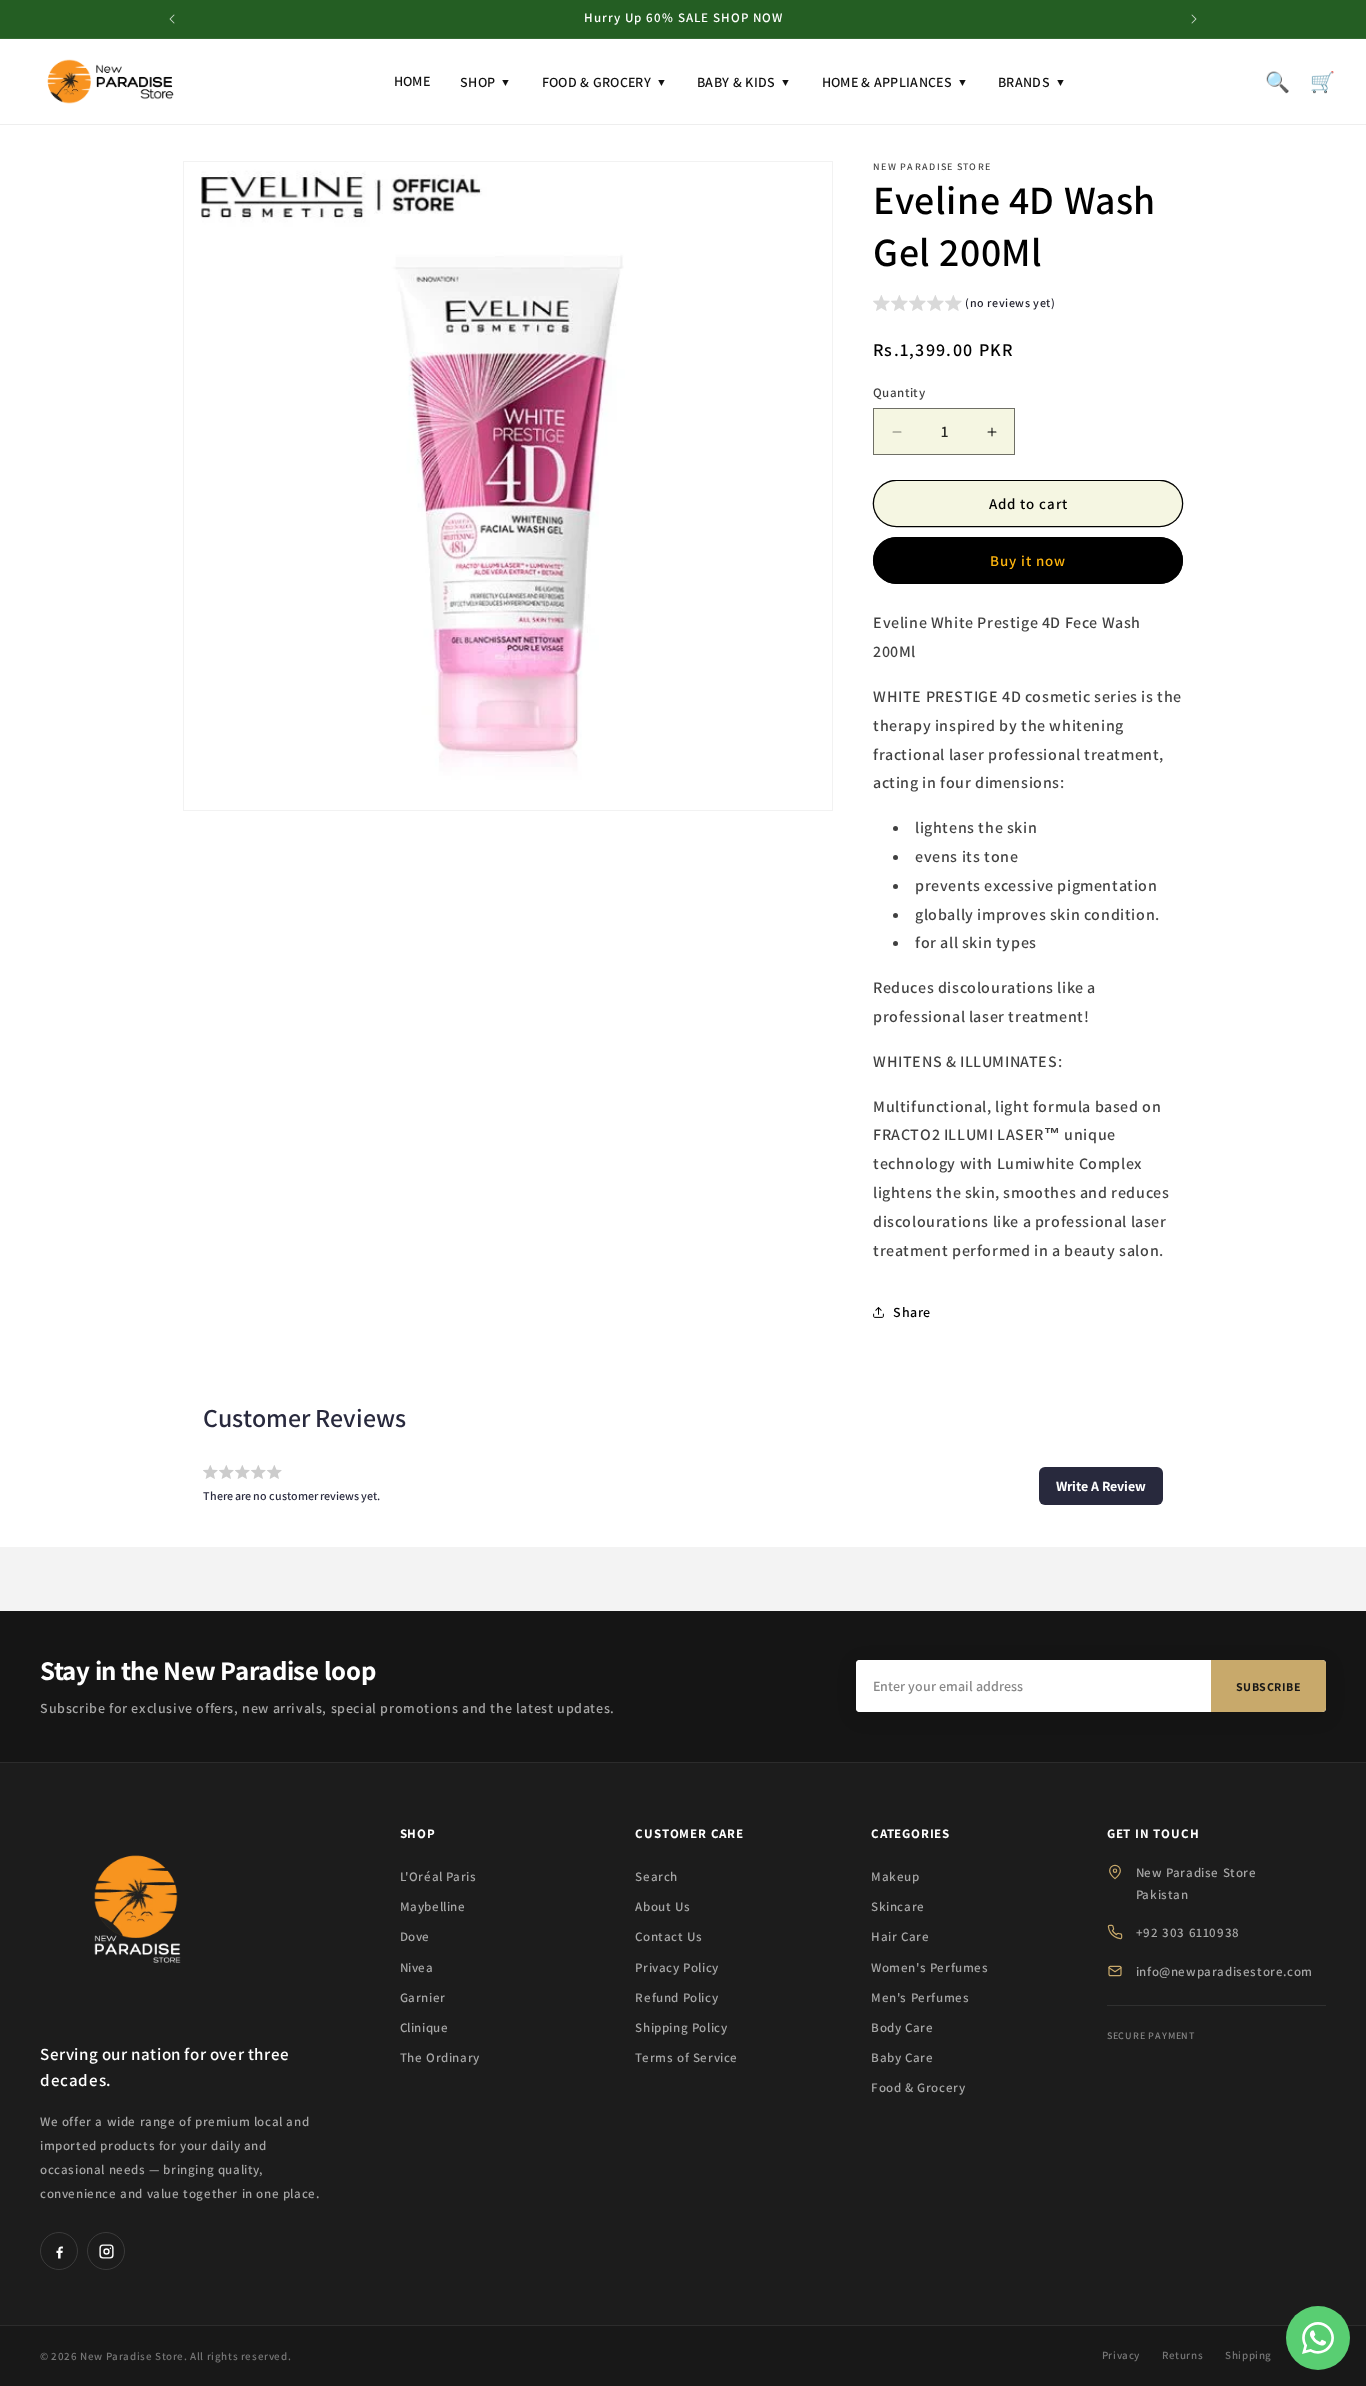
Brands (1032, 82)
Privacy (1121, 2355)
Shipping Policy (681, 2027)
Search (656, 1876)
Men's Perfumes (920, 1997)
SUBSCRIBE (1269, 1686)
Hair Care (900, 1936)
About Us (662, 1906)
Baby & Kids (744, 82)
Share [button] (912, 1312)
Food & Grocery (605, 82)
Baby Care (902, 2057)
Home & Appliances (895, 82)
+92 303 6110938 (1188, 1932)
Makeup (895, 1876)
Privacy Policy (676, 1967)
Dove (415, 1936)
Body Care (902, 2027)
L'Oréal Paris (438, 1876)
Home (412, 81)
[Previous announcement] (172, 19)
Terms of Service (686, 2057)
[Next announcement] (1194, 19)
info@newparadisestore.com (1224, 1971)
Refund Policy (676, 1997)
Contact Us (668, 1936)
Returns (1182, 2355)
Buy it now (1028, 560)
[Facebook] (59, 2251)
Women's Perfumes (930, 1967)
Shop (486, 82)
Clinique (424, 2027)
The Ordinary (440, 2057)
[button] (964, 305)
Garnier (423, 1997)
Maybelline (433, 1906)
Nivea (417, 1967)
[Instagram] (106, 2251)
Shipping (1248, 2355)
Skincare (898, 1906)
